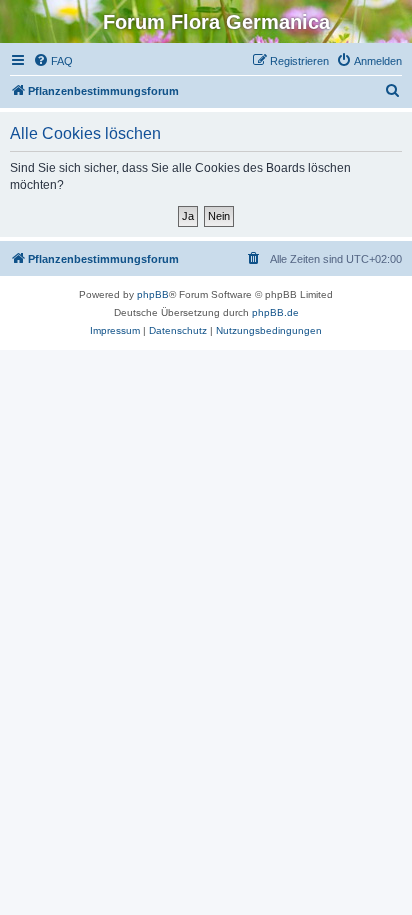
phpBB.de (275, 312)
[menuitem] (53, 61)
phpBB (153, 294)
